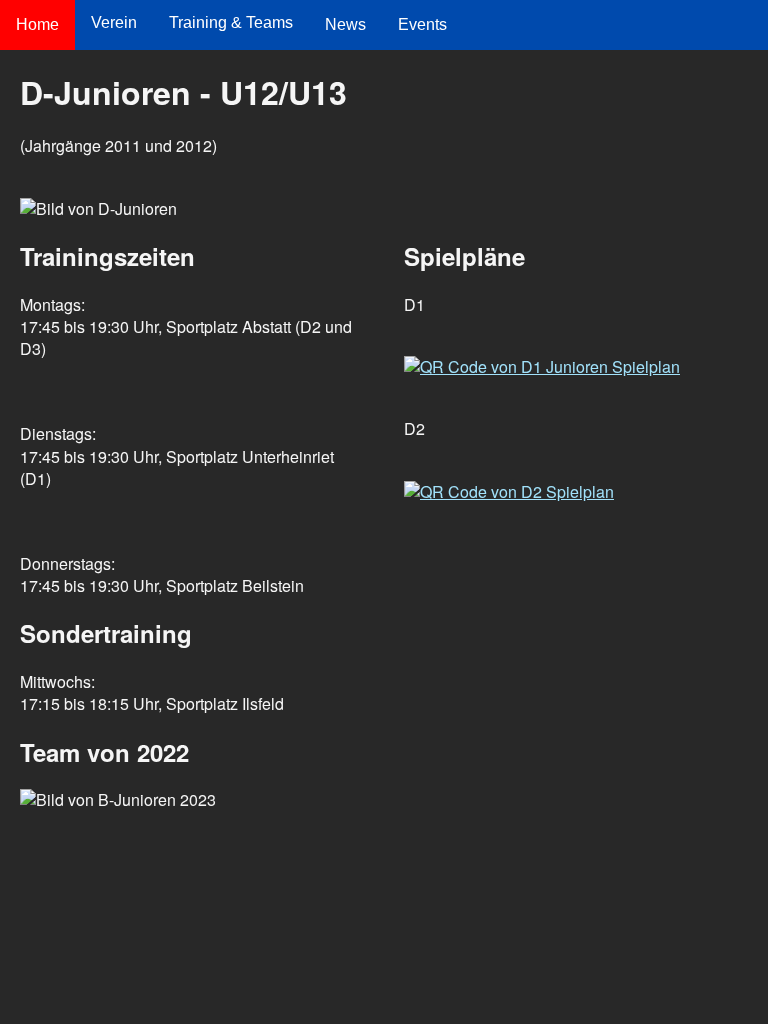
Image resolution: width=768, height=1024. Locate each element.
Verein (114, 22)
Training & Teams (231, 22)
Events (422, 24)
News (345, 24)
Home (37, 24)
